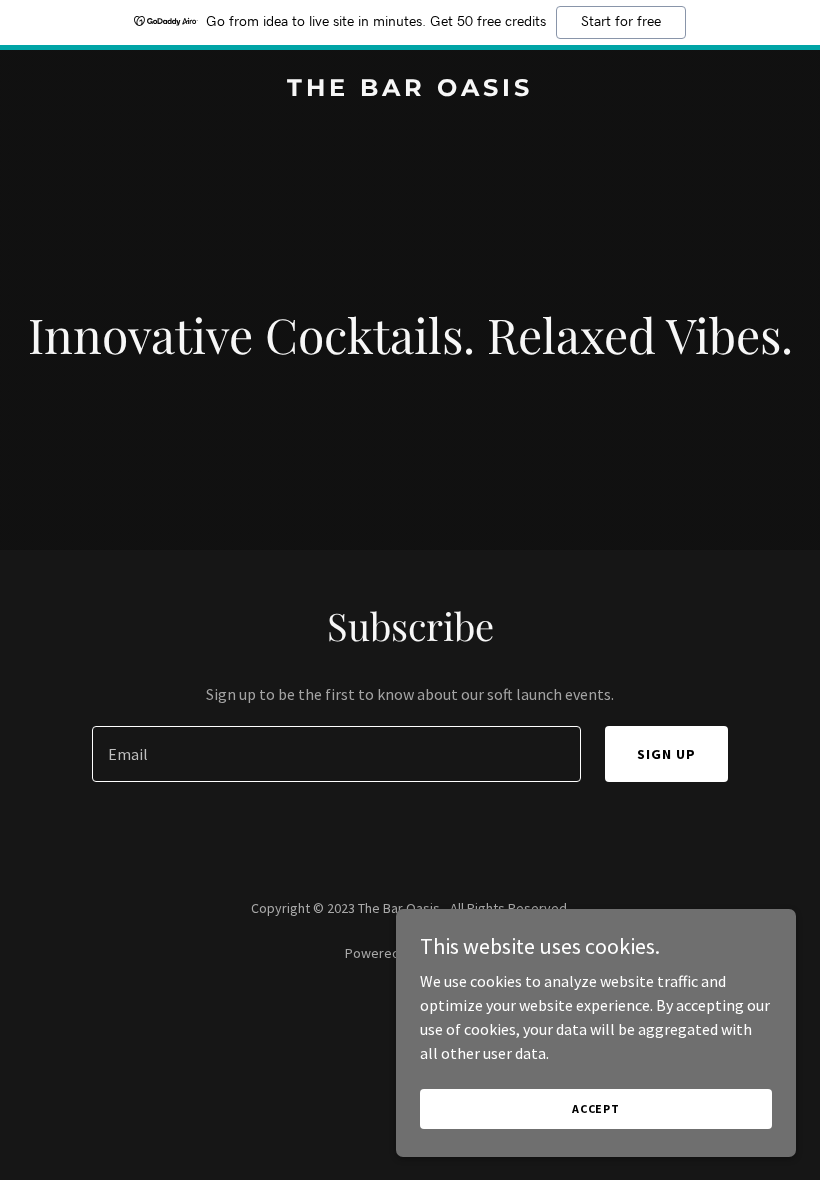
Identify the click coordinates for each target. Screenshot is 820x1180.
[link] (410, 90)
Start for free (621, 22)
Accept (596, 1108)
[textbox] (336, 754)
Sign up (666, 754)
